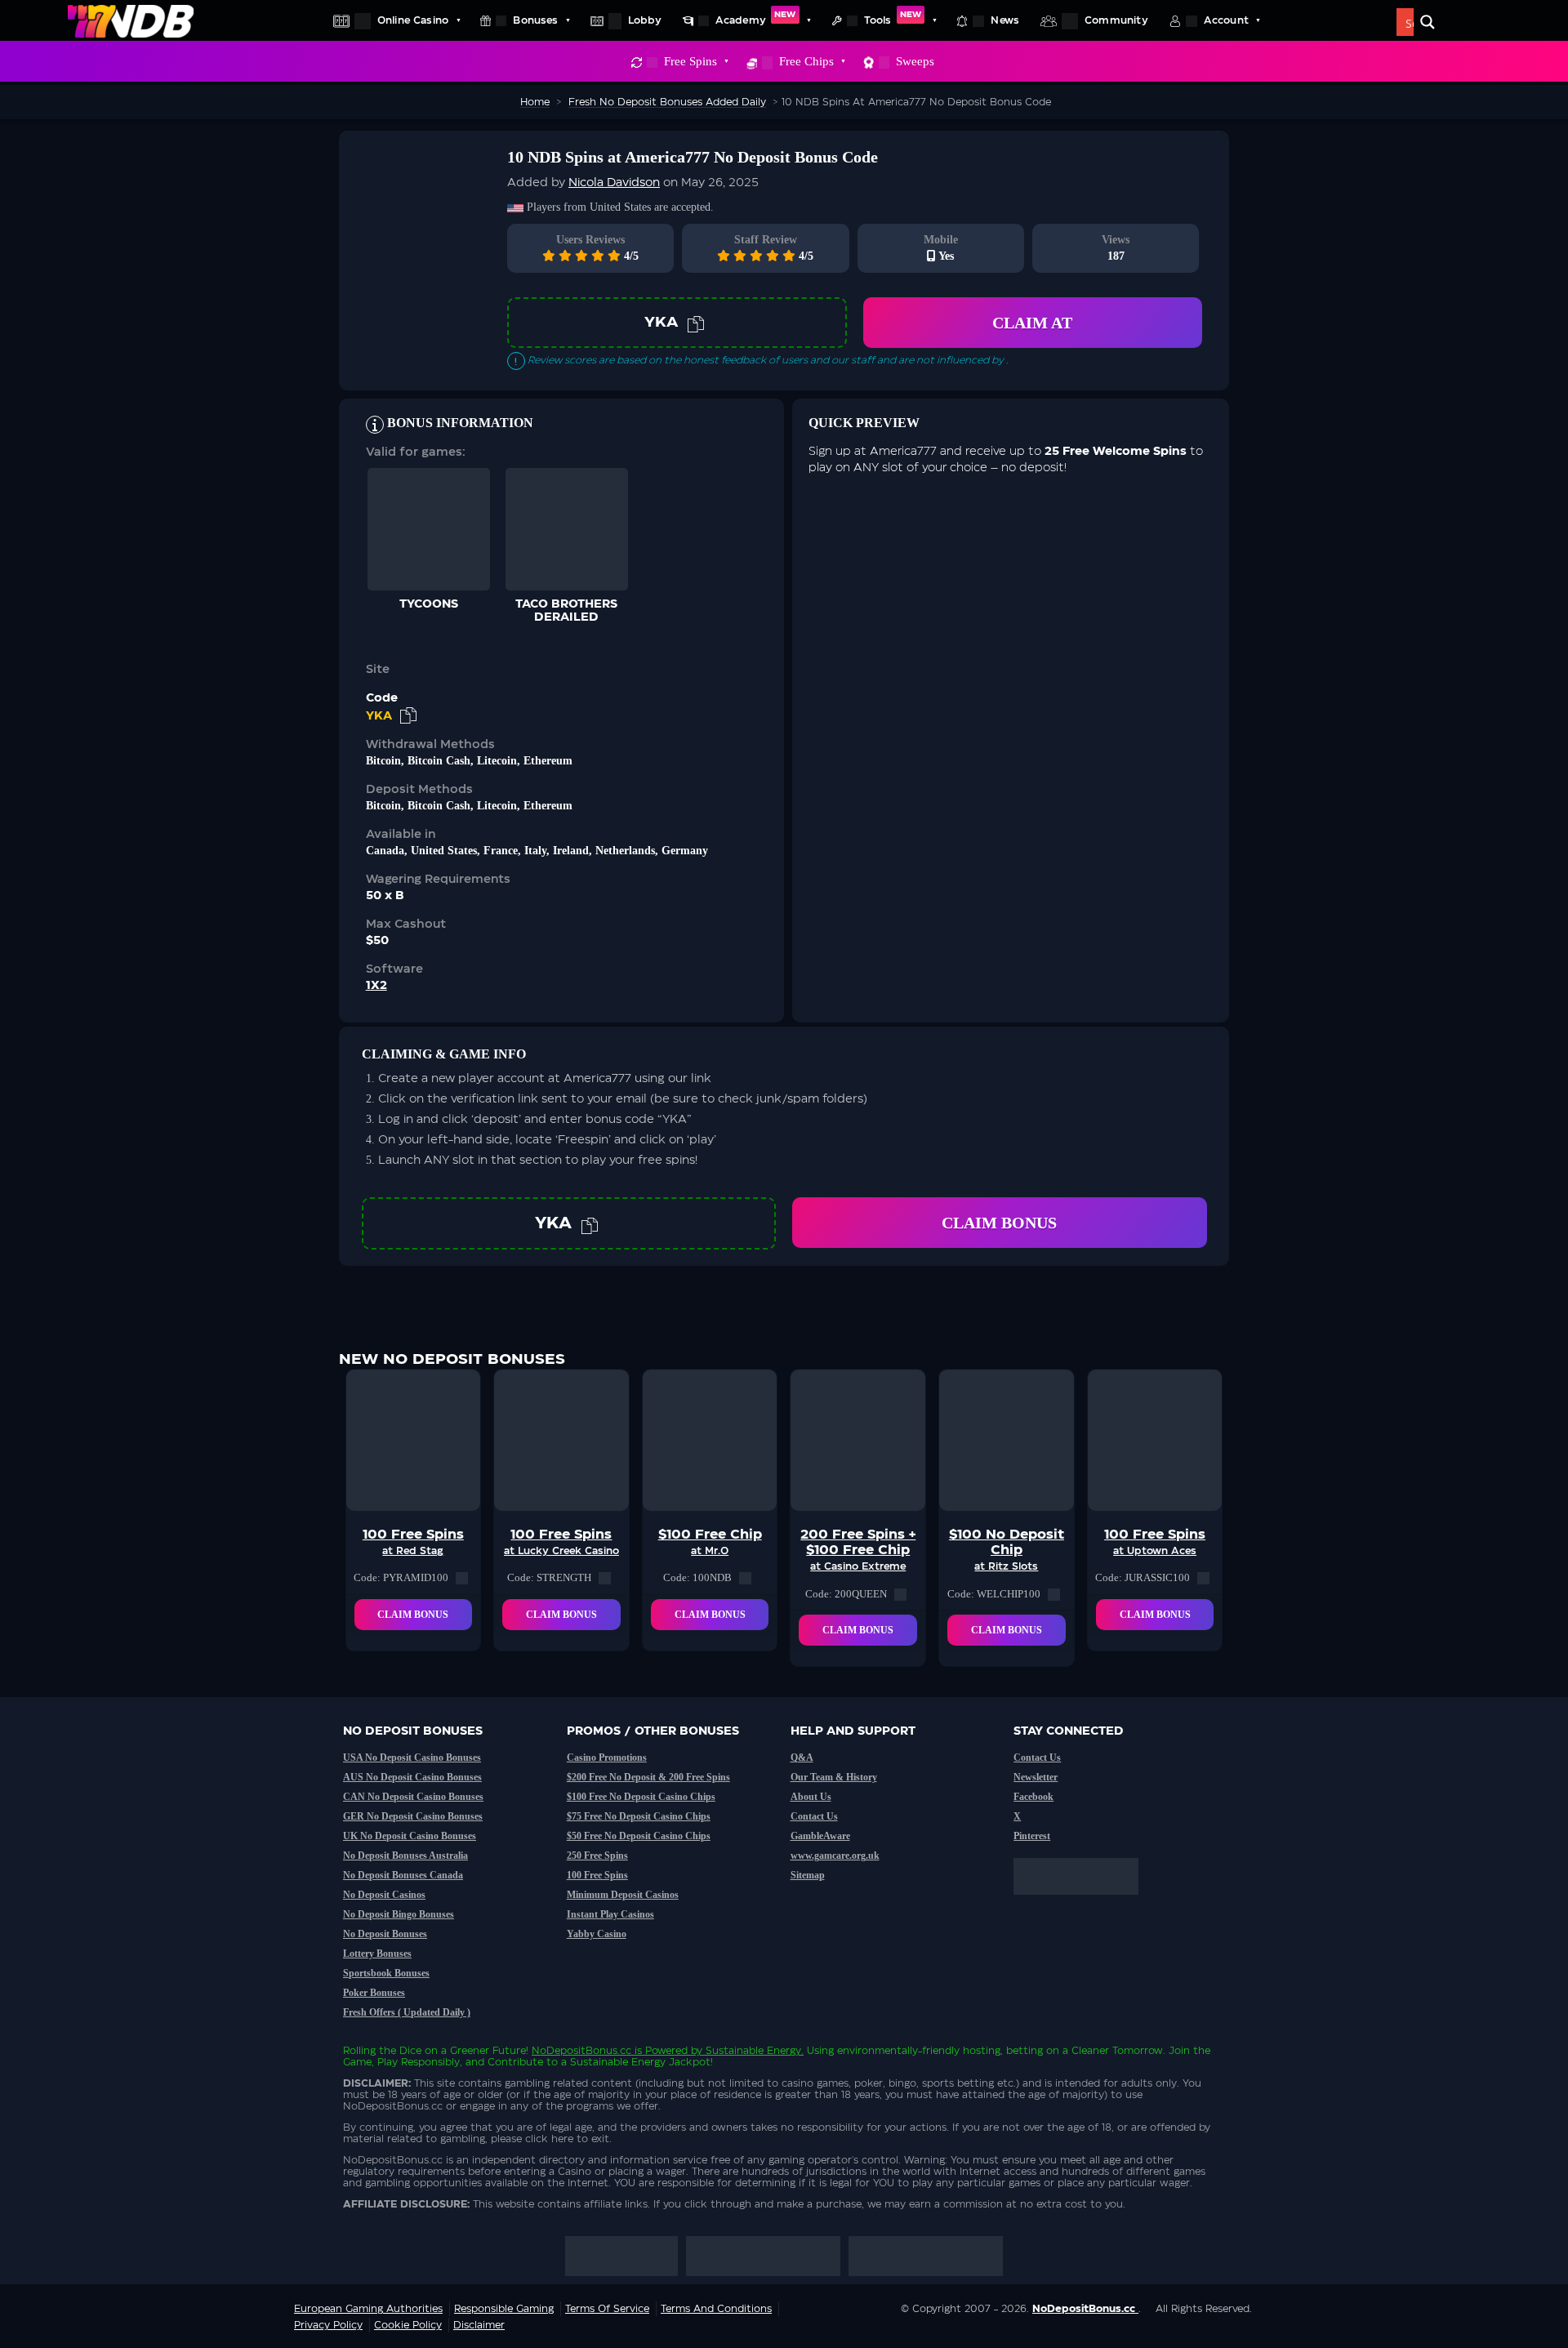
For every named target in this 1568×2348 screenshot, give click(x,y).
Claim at (1032, 323)
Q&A (802, 1758)
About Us (811, 1797)
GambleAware (820, 1836)
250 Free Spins (597, 1856)
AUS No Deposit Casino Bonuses (412, 1777)
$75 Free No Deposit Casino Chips (639, 1816)
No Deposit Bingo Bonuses (399, 1914)
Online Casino (413, 20)
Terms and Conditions (716, 2309)
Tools (893, 18)
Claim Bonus (999, 1223)
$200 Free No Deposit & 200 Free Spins (648, 1777)
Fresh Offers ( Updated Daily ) (407, 2012)
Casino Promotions (607, 1758)
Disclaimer (479, 2325)
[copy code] (696, 323)
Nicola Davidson (614, 183)
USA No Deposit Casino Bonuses (412, 1758)
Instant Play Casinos (610, 1914)
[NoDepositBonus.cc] (131, 20)
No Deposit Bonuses (385, 1934)
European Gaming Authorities (368, 2309)
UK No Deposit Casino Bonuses (410, 1836)
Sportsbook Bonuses (386, 1973)
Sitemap (808, 1875)
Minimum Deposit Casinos (623, 1895)
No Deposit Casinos (384, 1895)
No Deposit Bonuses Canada (403, 1875)
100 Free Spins (597, 1875)
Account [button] (1226, 20)
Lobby (645, 20)
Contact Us (814, 1816)
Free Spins (690, 61)
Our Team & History (834, 1777)
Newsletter (1036, 1777)
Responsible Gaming (504, 2309)
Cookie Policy (408, 2325)
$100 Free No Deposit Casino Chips (641, 1797)
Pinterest (1032, 1836)
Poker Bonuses (374, 1993)
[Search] (1428, 22)
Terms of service (607, 2309)
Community (1116, 20)
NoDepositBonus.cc (581, 2051)
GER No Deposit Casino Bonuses (413, 1816)
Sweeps (915, 61)
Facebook (1033, 1797)
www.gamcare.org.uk (835, 1856)
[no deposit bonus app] (1084, 1903)
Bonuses (535, 20)
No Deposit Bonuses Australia (405, 1856)
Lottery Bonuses (377, 1954)
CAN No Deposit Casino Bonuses (413, 1797)
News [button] (1005, 20)
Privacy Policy (328, 2325)
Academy (756, 18)
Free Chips (806, 61)
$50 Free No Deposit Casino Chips (639, 1836)
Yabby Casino (597, 1934)
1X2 (376, 986)
